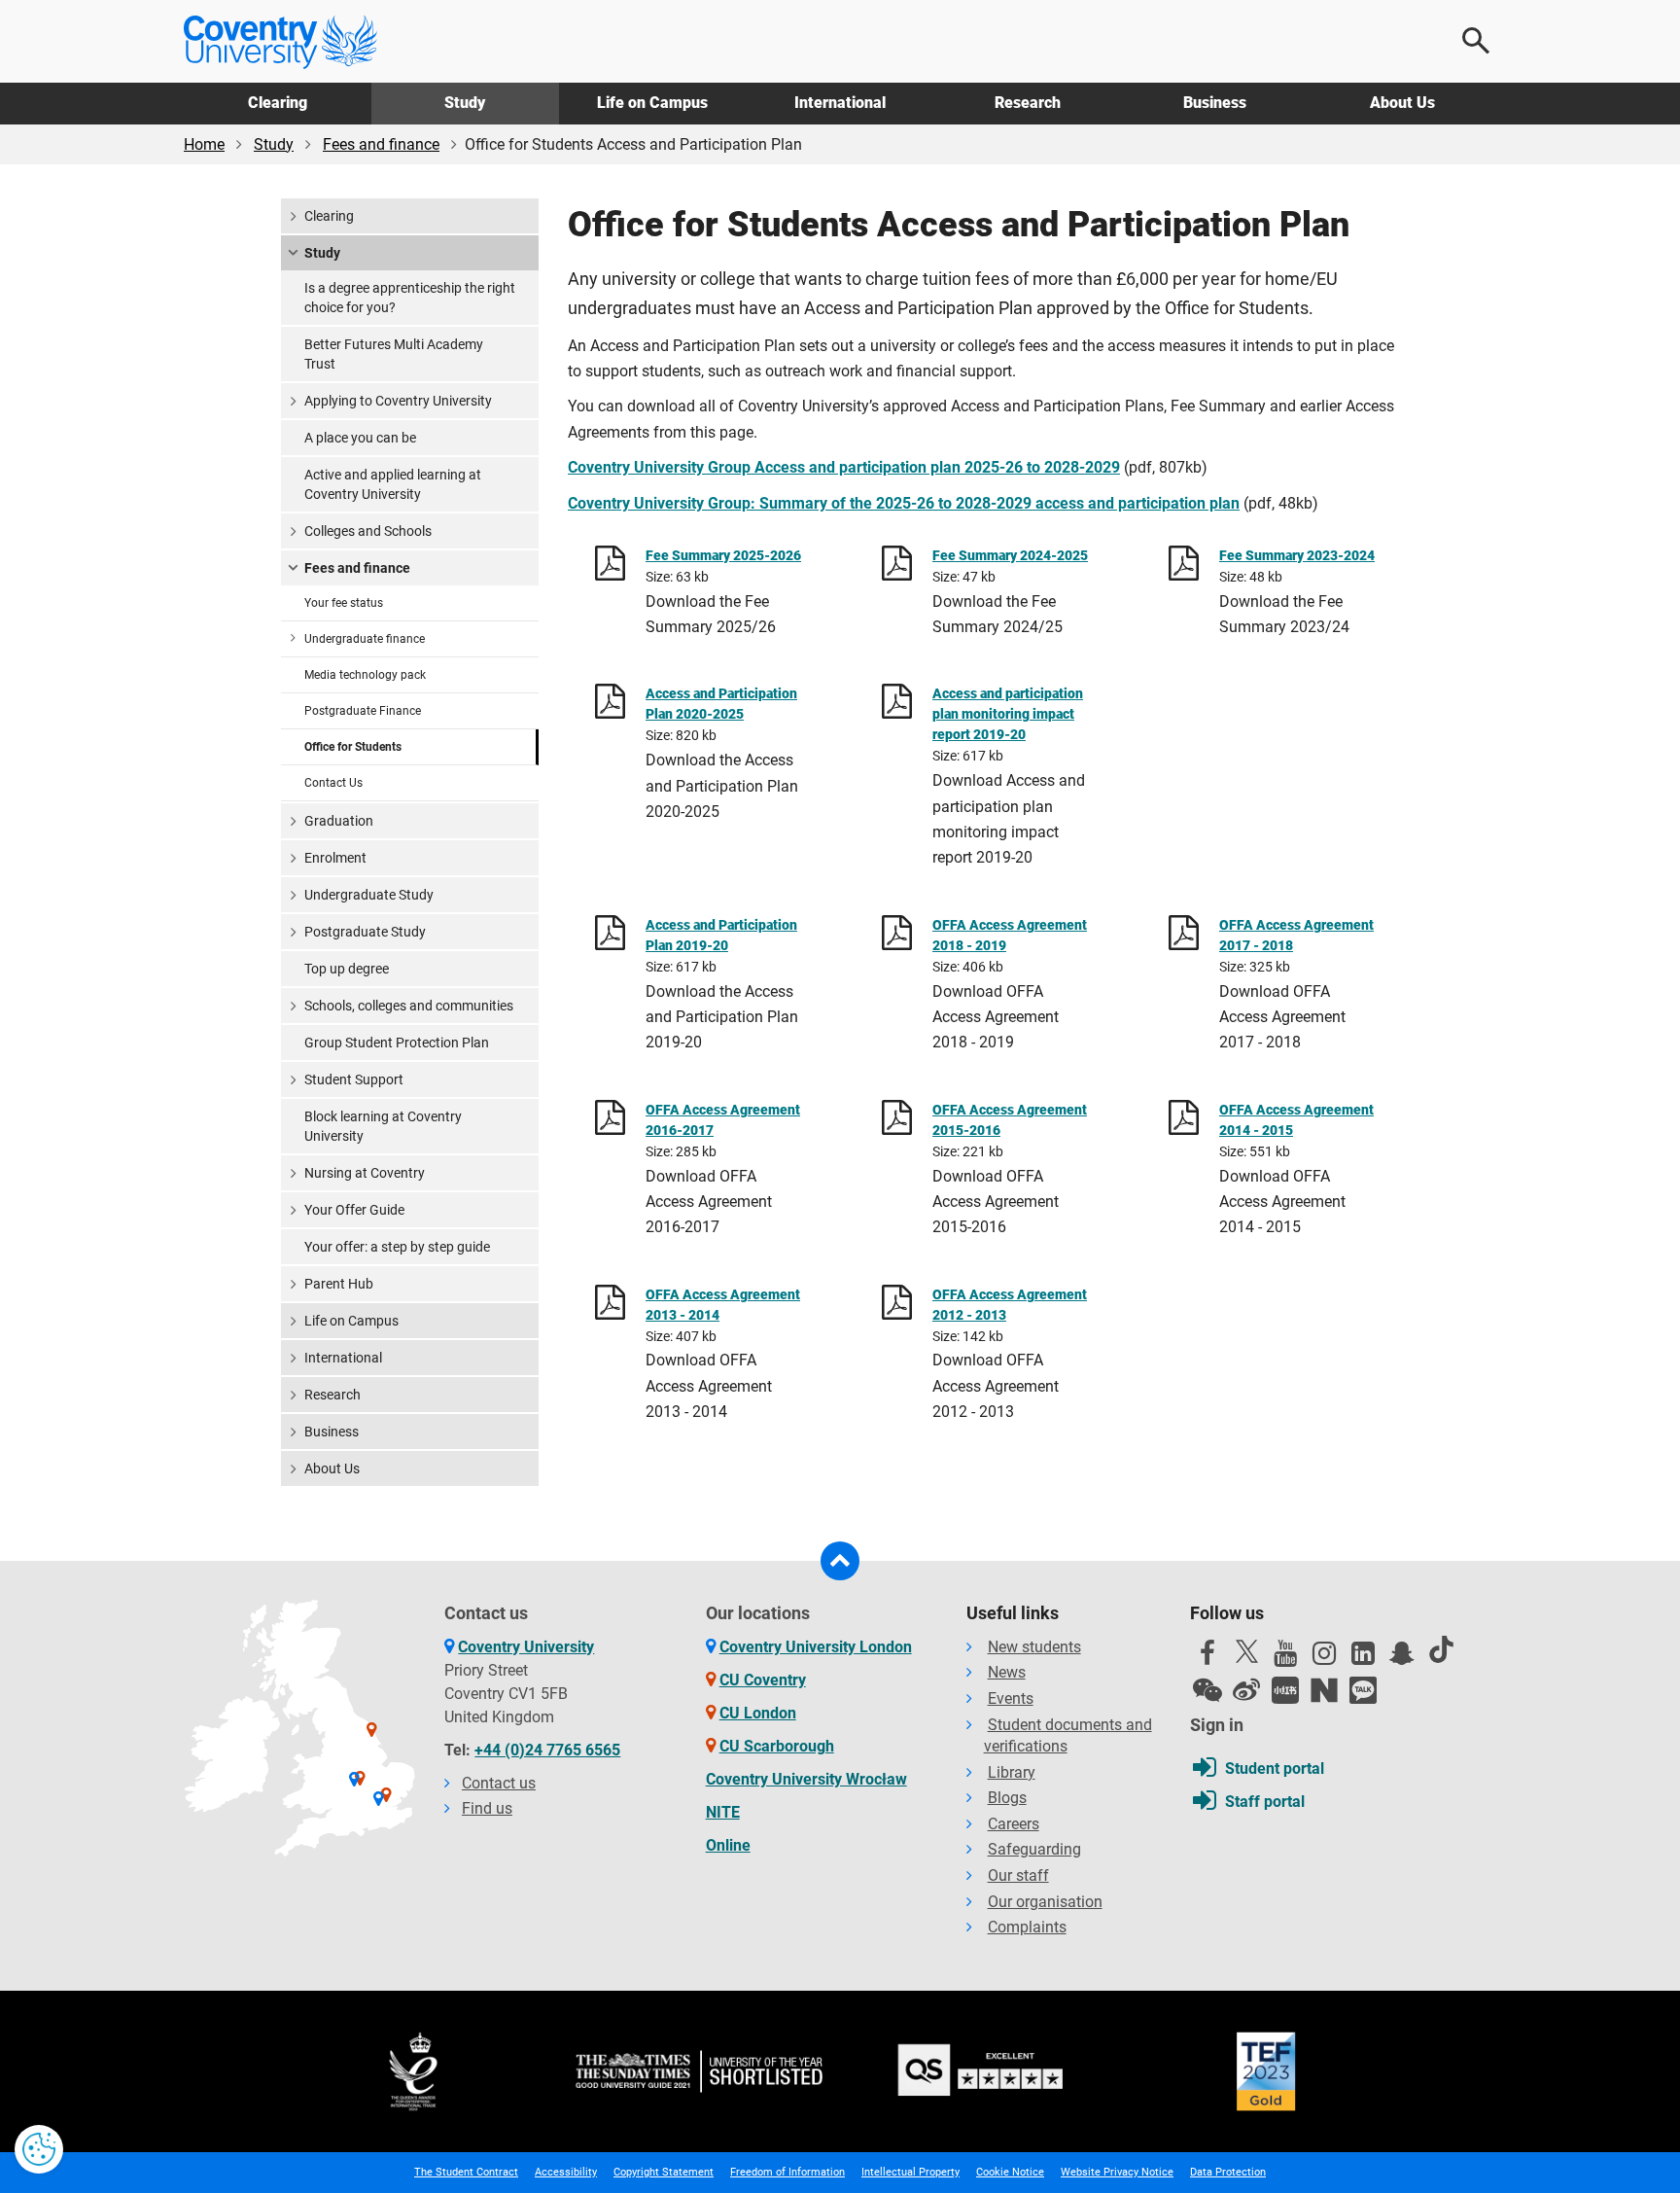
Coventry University (526, 1647)
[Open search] (1477, 41)
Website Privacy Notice (1117, 2172)
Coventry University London (816, 1647)
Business (1215, 103)
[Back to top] (840, 1561)
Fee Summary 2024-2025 (1010, 555)
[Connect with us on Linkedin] (1363, 1658)
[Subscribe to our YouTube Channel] (1285, 1658)
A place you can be (360, 438)
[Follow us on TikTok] (1441, 1649)
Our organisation (1045, 1902)
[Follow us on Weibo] (1246, 1690)
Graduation (339, 821)
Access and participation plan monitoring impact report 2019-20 (1008, 714)
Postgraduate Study (365, 932)
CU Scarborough (777, 1746)
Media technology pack (365, 675)
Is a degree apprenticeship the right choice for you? (410, 298)
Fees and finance (381, 144)
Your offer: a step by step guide (397, 1247)
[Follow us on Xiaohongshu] (1285, 1690)
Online (728, 1845)
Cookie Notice (1010, 2172)
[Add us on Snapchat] (1402, 1658)
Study (465, 103)
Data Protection (1228, 2172)
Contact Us (333, 783)
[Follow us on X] (1246, 1651)
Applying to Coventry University (398, 401)
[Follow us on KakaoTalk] (1363, 1690)
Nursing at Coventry (365, 1173)
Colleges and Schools (368, 531)
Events (1011, 1698)
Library (1012, 1772)
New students (1034, 1647)
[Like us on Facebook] (1207, 1658)
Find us (487, 1808)
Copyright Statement (664, 2172)
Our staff (1018, 1875)
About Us (1402, 103)
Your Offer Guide (354, 1210)
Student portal (1275, 1769)
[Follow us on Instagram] (1324, 1658)
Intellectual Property (910, 2172)
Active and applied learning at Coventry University (393, 484)
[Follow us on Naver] (1324, 1690)
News (1007, 1672)
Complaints (1027, 1927)
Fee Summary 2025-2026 (723, 555)
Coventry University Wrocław (806, 1779)
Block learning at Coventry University (383, 1126)
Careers (1014, 1824)
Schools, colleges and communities (409, 1006)
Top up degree (347, 969)
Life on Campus (652, 103)
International (840, 103)
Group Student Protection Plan (397, 1043)
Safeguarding (1034, 1849)
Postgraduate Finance (363, 711)
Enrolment (335, 858)
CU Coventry (763, 1680)
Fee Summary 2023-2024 (1297, 555)
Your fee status (344, 603)
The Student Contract (466, 2172)
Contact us (499, 1783)
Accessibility (566, 2172)
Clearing (278, 103)
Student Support (354, 1079)
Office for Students (353, 747)
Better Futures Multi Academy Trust (394, 354)
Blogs (1007, 1798)
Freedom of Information (787, 2172)
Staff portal (1265, 1802)
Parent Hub (339, 1284)
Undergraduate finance (365, 639)
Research (1028, 103)
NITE (723, 1812)
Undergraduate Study (369, 895)
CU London (758, 1713)
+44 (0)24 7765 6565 (547, 1750)
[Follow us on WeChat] (1207, 1690)
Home (204, 144)
